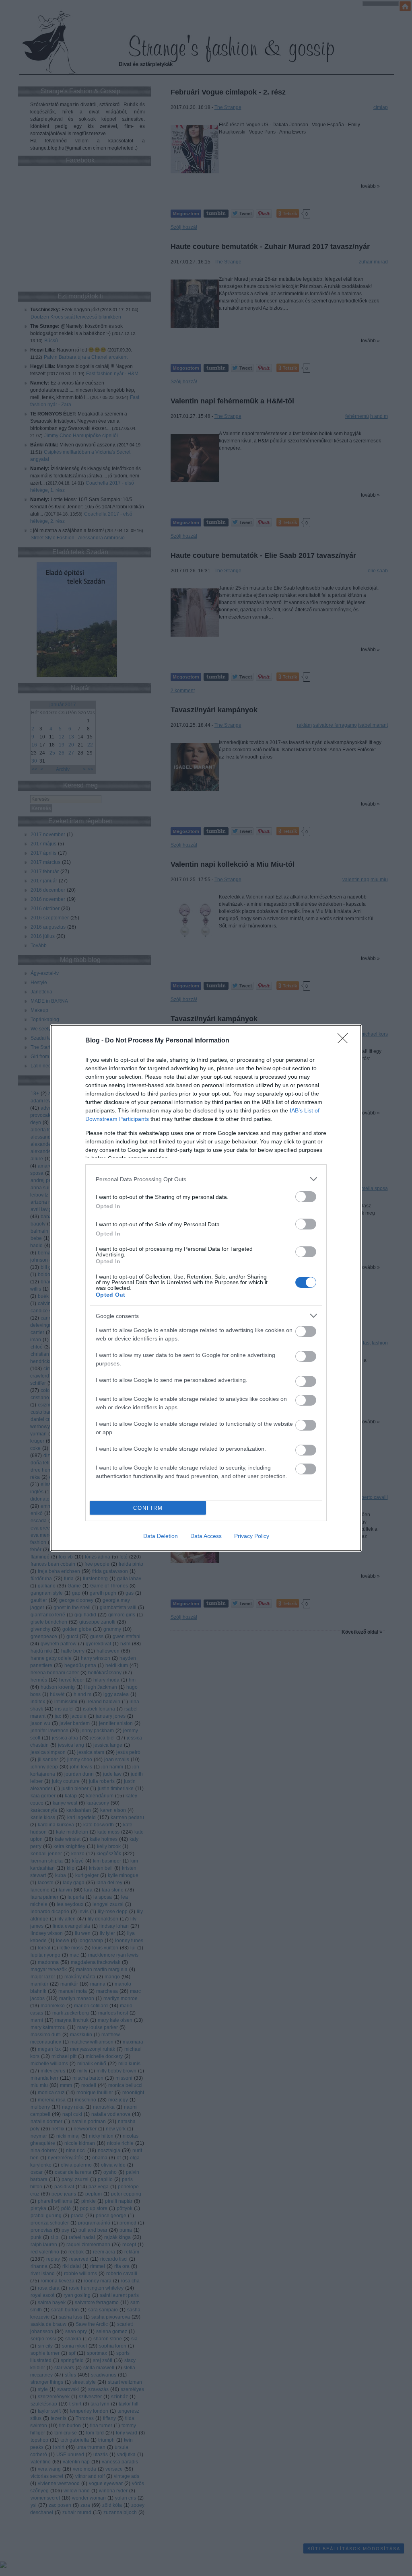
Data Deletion (161, 1536)
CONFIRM (148, 1508)
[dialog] (206, 1288)
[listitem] (206, 1179)
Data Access (206, 1536)
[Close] (345, 1041)
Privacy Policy (252, 1536)
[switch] (306, 1197)
